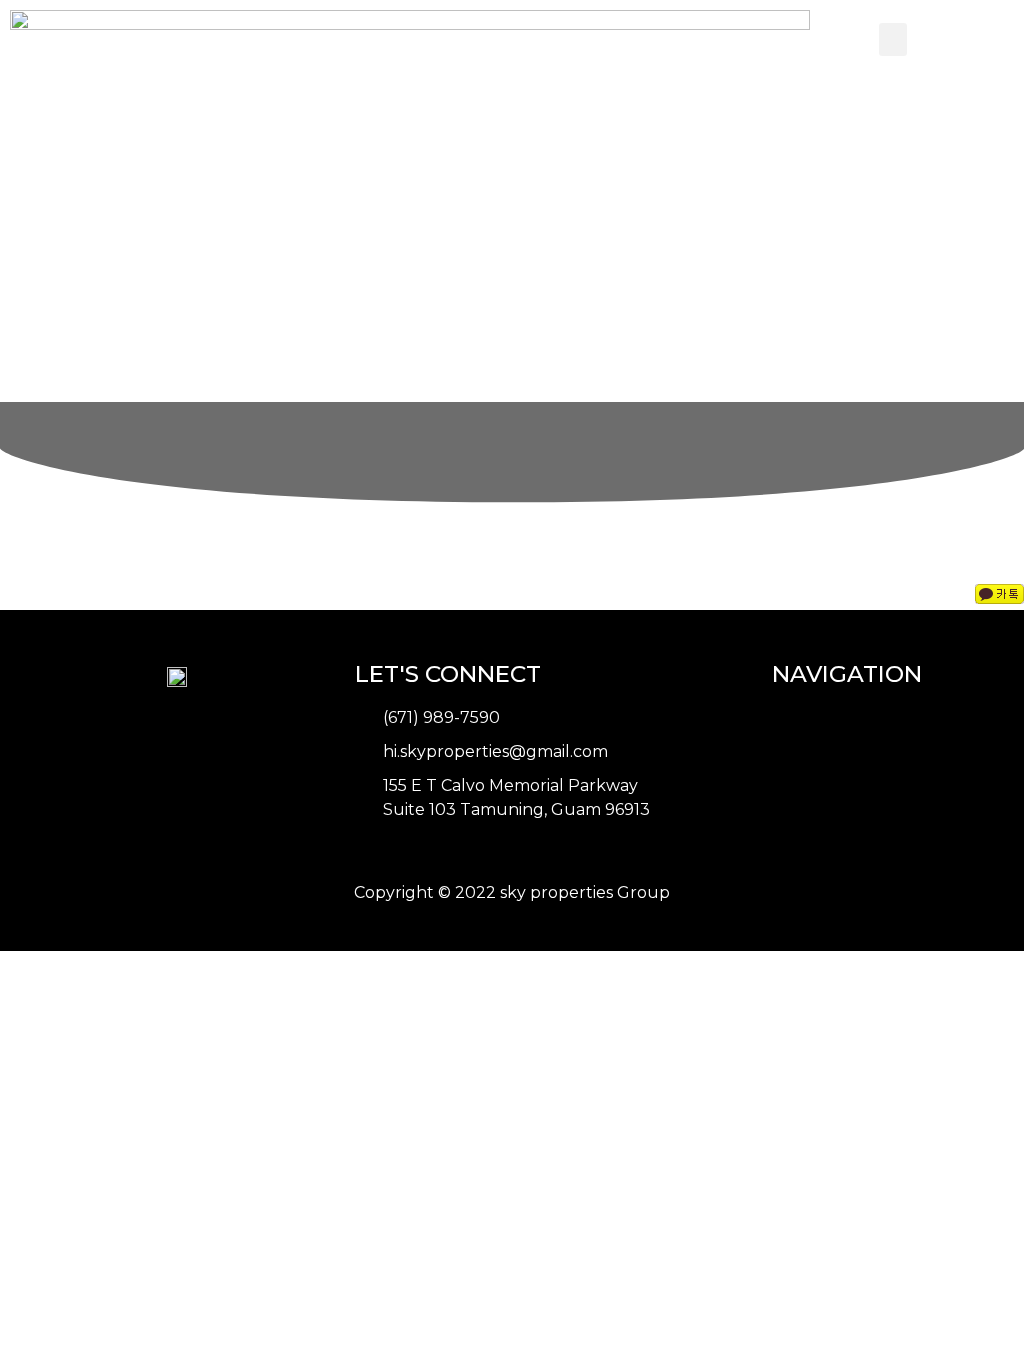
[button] (893, 39)
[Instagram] (406, 854)
